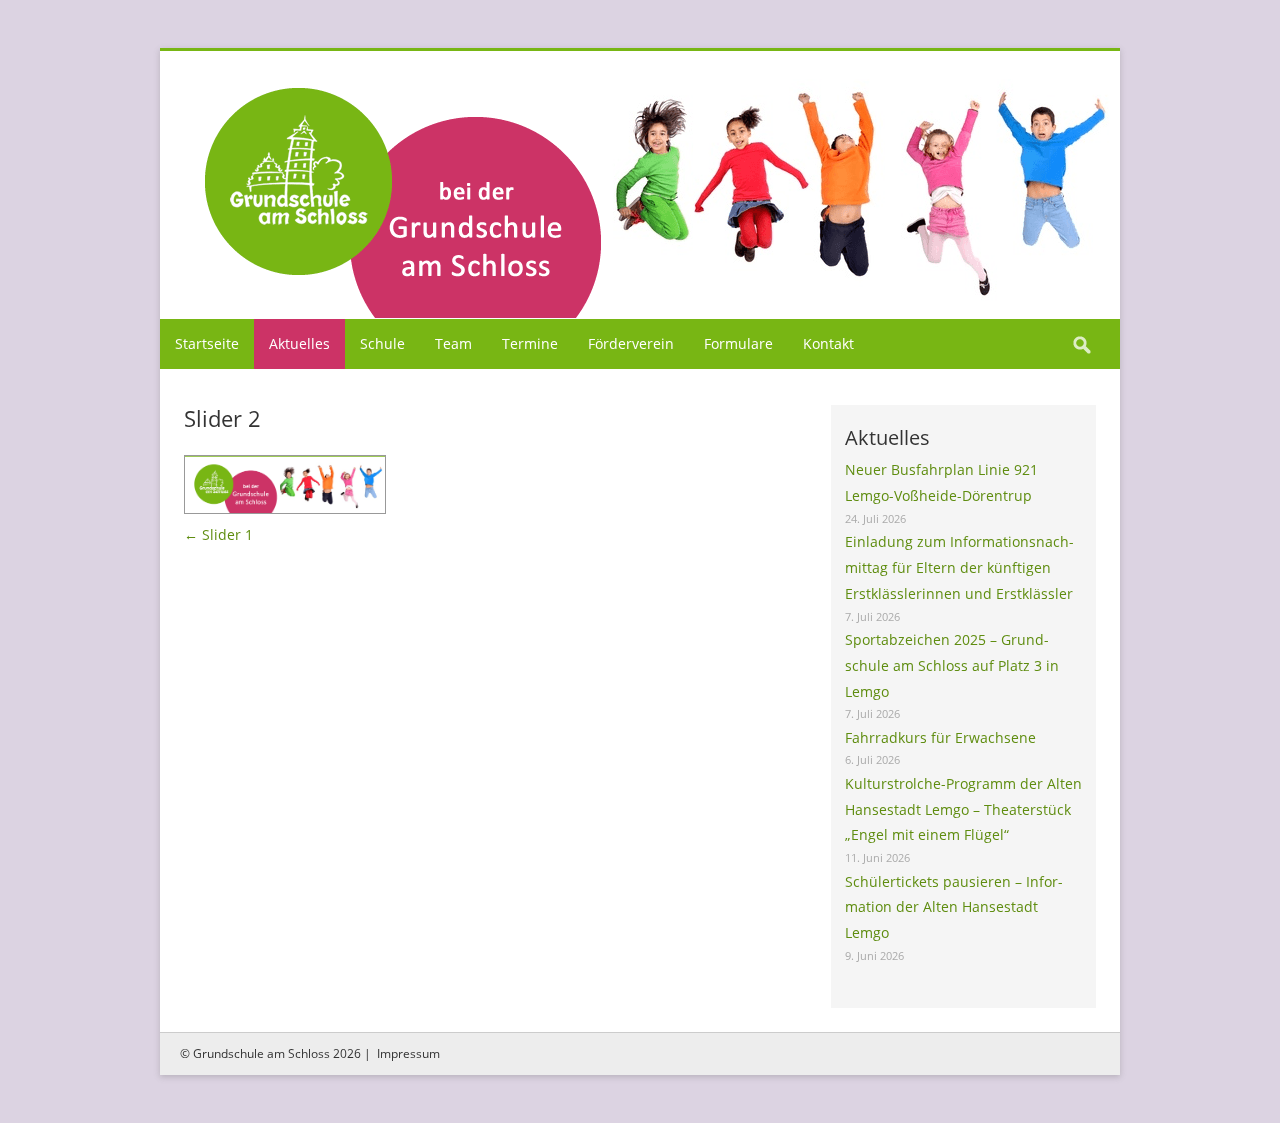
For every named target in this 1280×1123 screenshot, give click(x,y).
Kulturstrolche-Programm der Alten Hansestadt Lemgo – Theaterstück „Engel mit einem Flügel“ (963, 809)
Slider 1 (218, 534)
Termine (530, 343)
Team (453, 343)
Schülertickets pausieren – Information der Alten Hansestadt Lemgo (954, 907)
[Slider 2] (640, 183)
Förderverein (631, 343)
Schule (382, 343)
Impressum (408, 1053)
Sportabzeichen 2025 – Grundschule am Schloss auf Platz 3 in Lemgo (952, 665)
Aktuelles (299, 343)
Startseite (207, 343)
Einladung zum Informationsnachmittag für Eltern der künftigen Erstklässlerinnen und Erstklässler (959, 567)
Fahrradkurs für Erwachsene (940, 737)
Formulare (738, 343)
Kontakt (828, 343)
